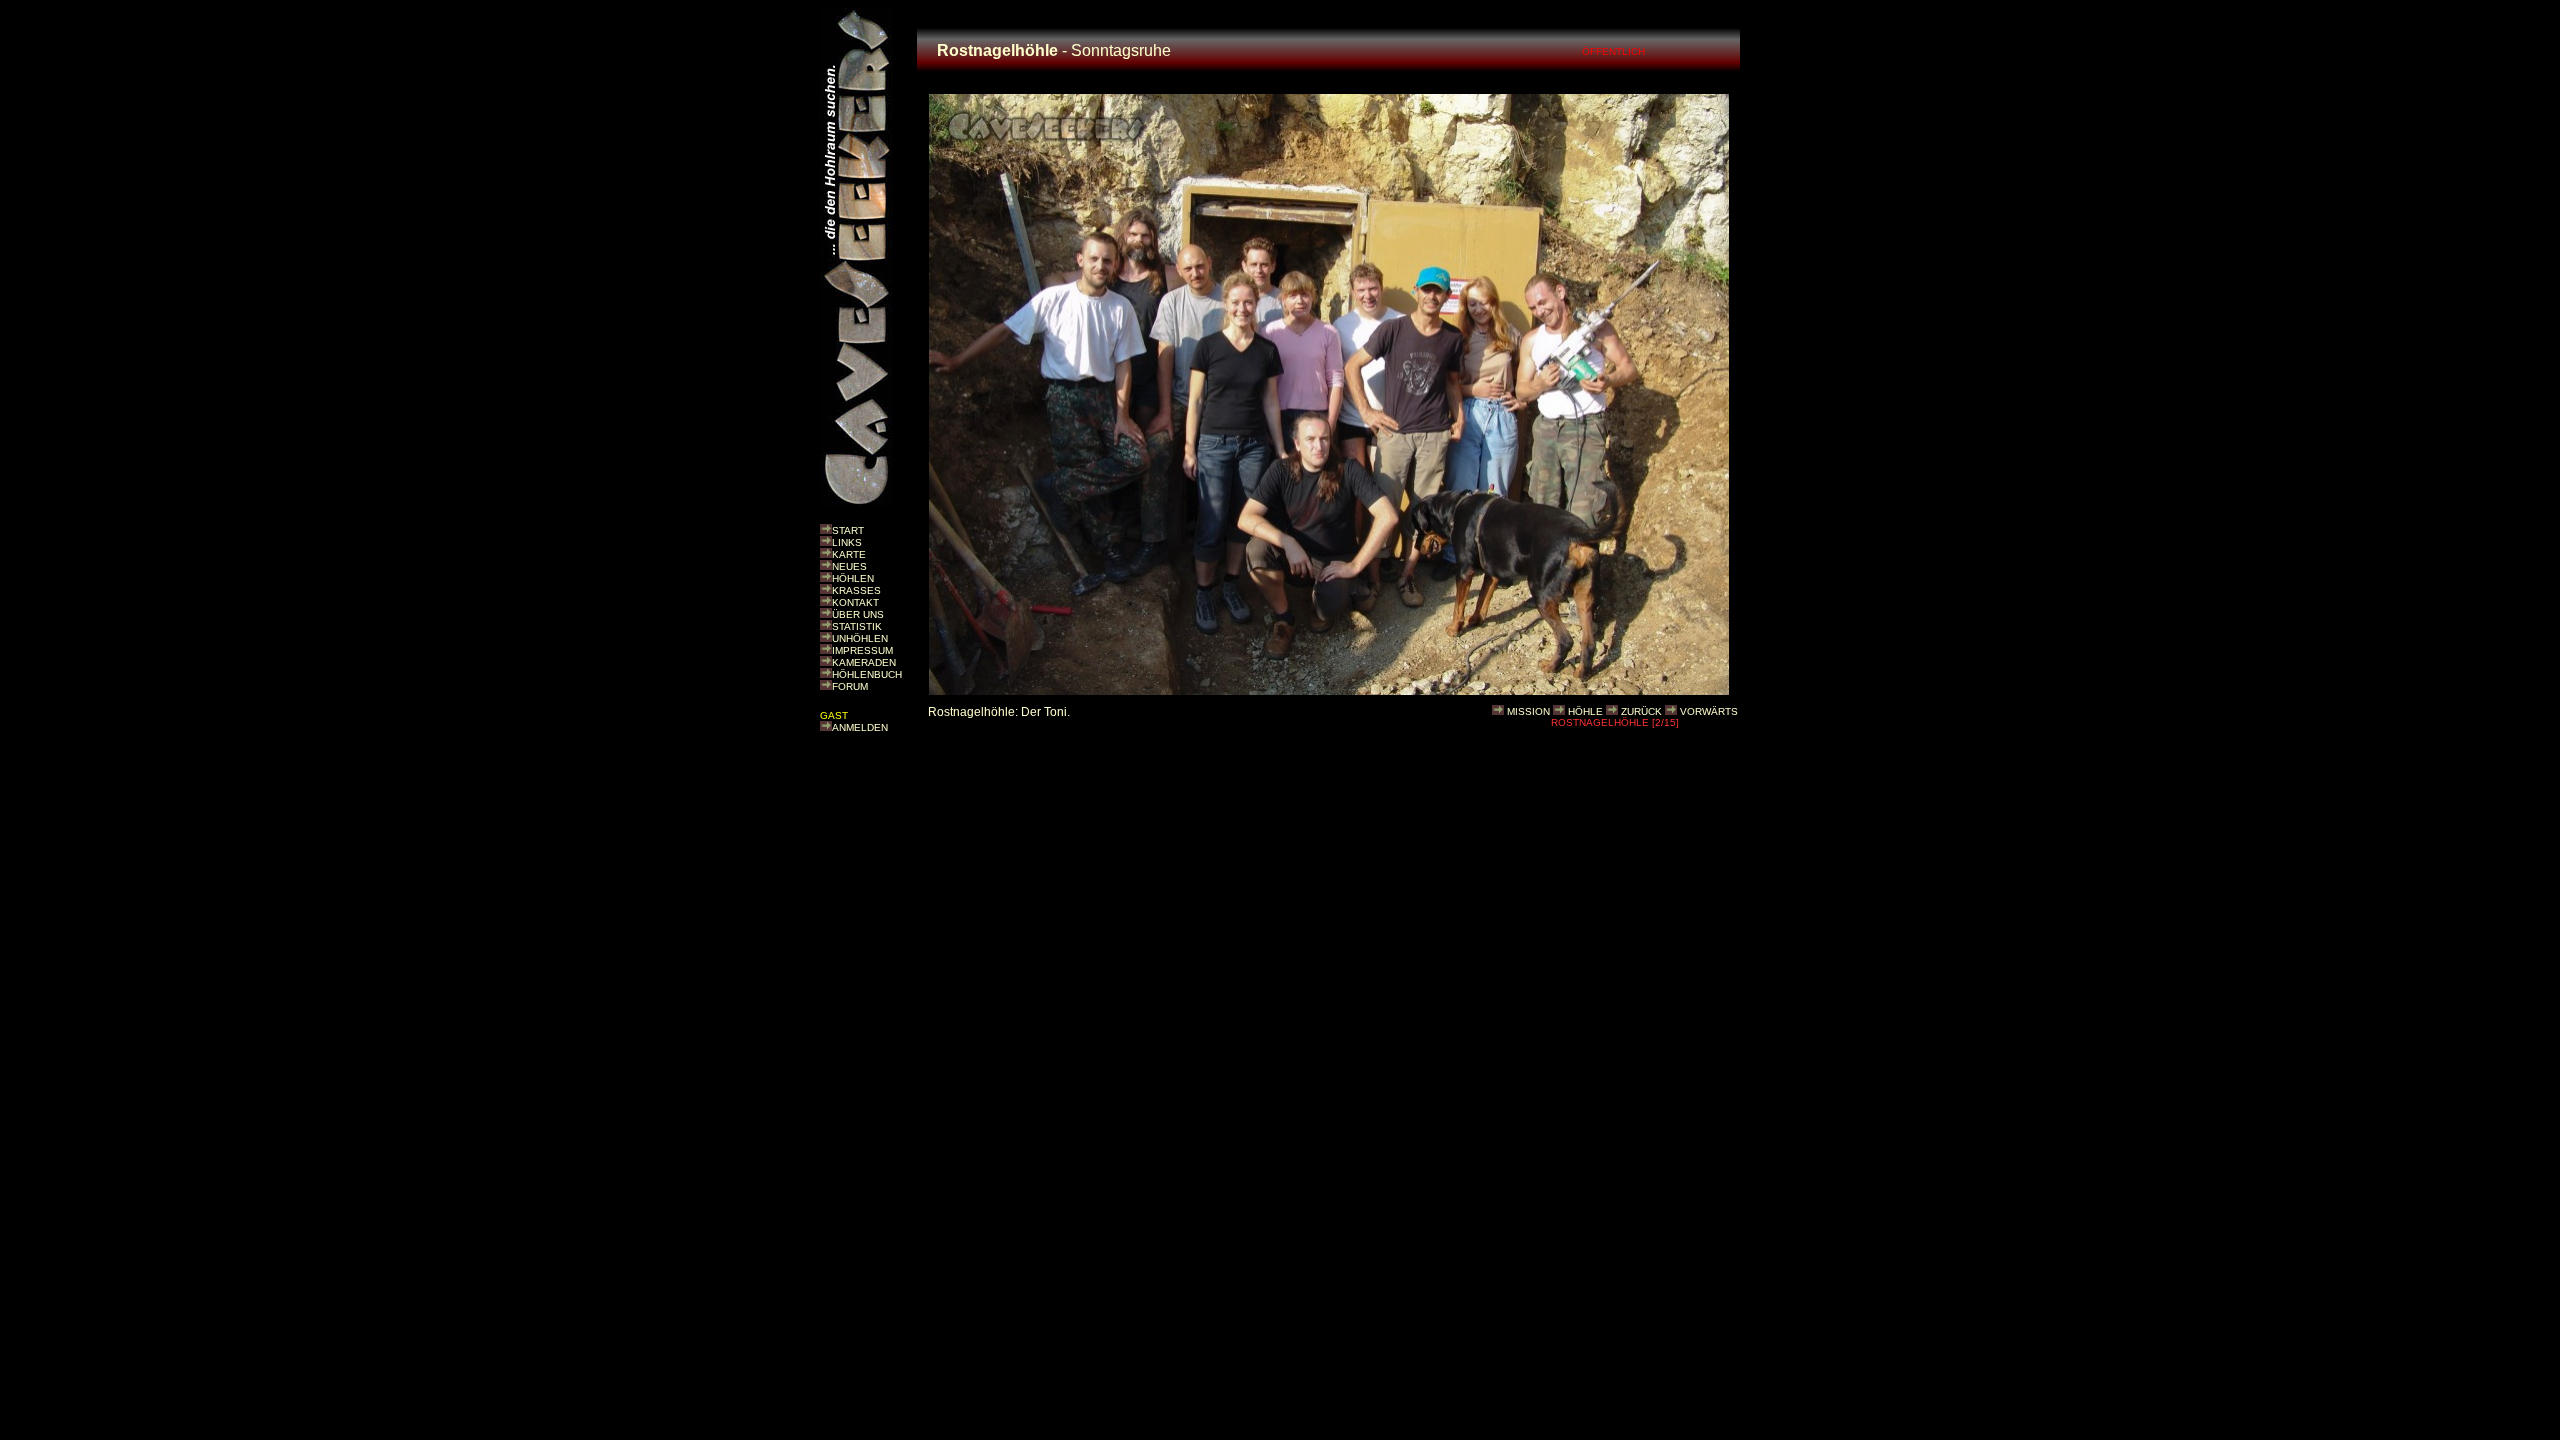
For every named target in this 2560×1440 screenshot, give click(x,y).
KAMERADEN (864, 662)
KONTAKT (855, 602)
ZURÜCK (1641, 711)
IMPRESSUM (862, 650)
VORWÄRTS (1709, 711)
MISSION (1528, 711)
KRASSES (856, 590)
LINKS (847, 542)
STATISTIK (857, 626)
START (848, 530)
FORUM (850, 686)
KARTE (849, 554)
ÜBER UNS (858, 614)
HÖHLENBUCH (867, 674)
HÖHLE (1585, 711)
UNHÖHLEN (860, 638)
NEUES (849, 566)
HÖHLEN (853, 578)
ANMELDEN (860, 727)
